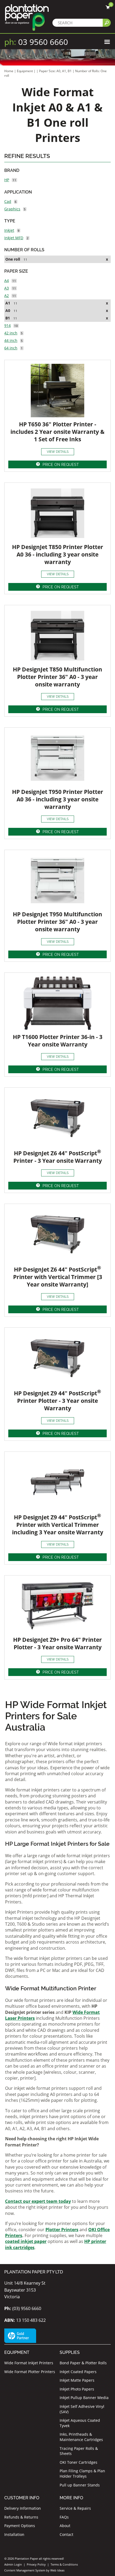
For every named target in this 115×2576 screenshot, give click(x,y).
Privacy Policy (36, 2564)
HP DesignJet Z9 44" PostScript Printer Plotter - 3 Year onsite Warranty (57, 1401)
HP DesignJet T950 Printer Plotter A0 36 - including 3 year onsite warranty (58, 799)
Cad (8, 201)
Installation (14, 2534)
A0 (8, 310)
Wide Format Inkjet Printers (29, 2363)
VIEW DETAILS (58, 452)
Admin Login (13, 2564)
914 (7, 325)
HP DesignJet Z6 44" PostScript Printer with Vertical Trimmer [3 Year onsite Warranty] (58, 1277)
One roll (13, 259)
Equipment (25, 71)
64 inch (11, 348)
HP (7, 180)
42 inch (11, 333)
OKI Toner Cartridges (78, 2462)
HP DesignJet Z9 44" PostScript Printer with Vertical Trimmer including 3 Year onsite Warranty (58, 1525)
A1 (8, 303)
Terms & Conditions (64, 2564)
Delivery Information (23, 2508)
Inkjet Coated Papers (78, 2372)
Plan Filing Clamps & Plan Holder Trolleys (82, 2473)
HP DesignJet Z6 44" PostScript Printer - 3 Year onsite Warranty (58, 1157)
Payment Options (20, 2526)
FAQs (64, 2517)
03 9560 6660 (36, 42)
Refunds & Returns (21, 2517)
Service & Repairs (75, 2508)
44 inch (11, 340)
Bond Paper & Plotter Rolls (83, 2363)
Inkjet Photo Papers (77, 2389)
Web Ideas (57, 2570)
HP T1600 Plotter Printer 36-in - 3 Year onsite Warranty (58, 1041)
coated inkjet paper (26, 2241)
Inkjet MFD (14, 238)
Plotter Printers (62, 2230)
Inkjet (9, 230)
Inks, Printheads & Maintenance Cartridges (81, 2437)
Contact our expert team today (38, 2201)
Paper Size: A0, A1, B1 (56, 71)
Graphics (12, 209)
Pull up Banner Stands (80, 2485)
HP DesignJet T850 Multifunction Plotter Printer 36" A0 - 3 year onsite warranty (57, 677)
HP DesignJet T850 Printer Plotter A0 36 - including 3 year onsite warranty (58, 554)
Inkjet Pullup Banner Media (84, 2398)
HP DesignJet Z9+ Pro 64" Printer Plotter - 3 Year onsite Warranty (57, 1643)
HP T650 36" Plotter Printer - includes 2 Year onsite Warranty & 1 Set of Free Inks (57, 432)
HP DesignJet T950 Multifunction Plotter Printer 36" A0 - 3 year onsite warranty (57, 922)
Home (9, 71)
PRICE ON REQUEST (61, 465)
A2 (7, 296)
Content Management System (25, 2570)
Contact (66, 2534)
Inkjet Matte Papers (77, 2380)
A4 (7, 281)
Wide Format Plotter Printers (30, 2372)
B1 (8, 318)
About (65, 2526)
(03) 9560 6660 (23, 2308)
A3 (7, 288)
